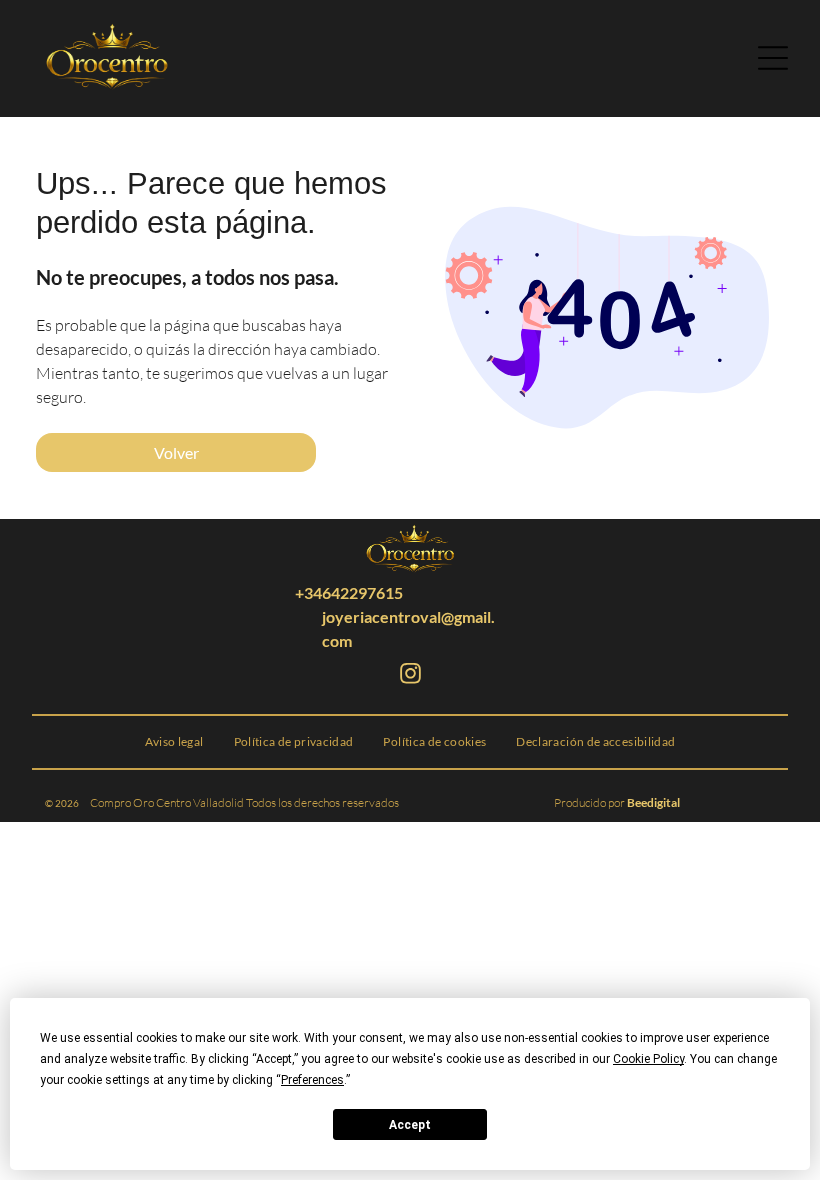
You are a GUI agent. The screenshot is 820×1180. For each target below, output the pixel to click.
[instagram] (410, 676)
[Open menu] (773, 58)
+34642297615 (349, 592)
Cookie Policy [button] (648, 1059)
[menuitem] (174, 742)
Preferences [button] (312, 1080)
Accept (410, 1125)
